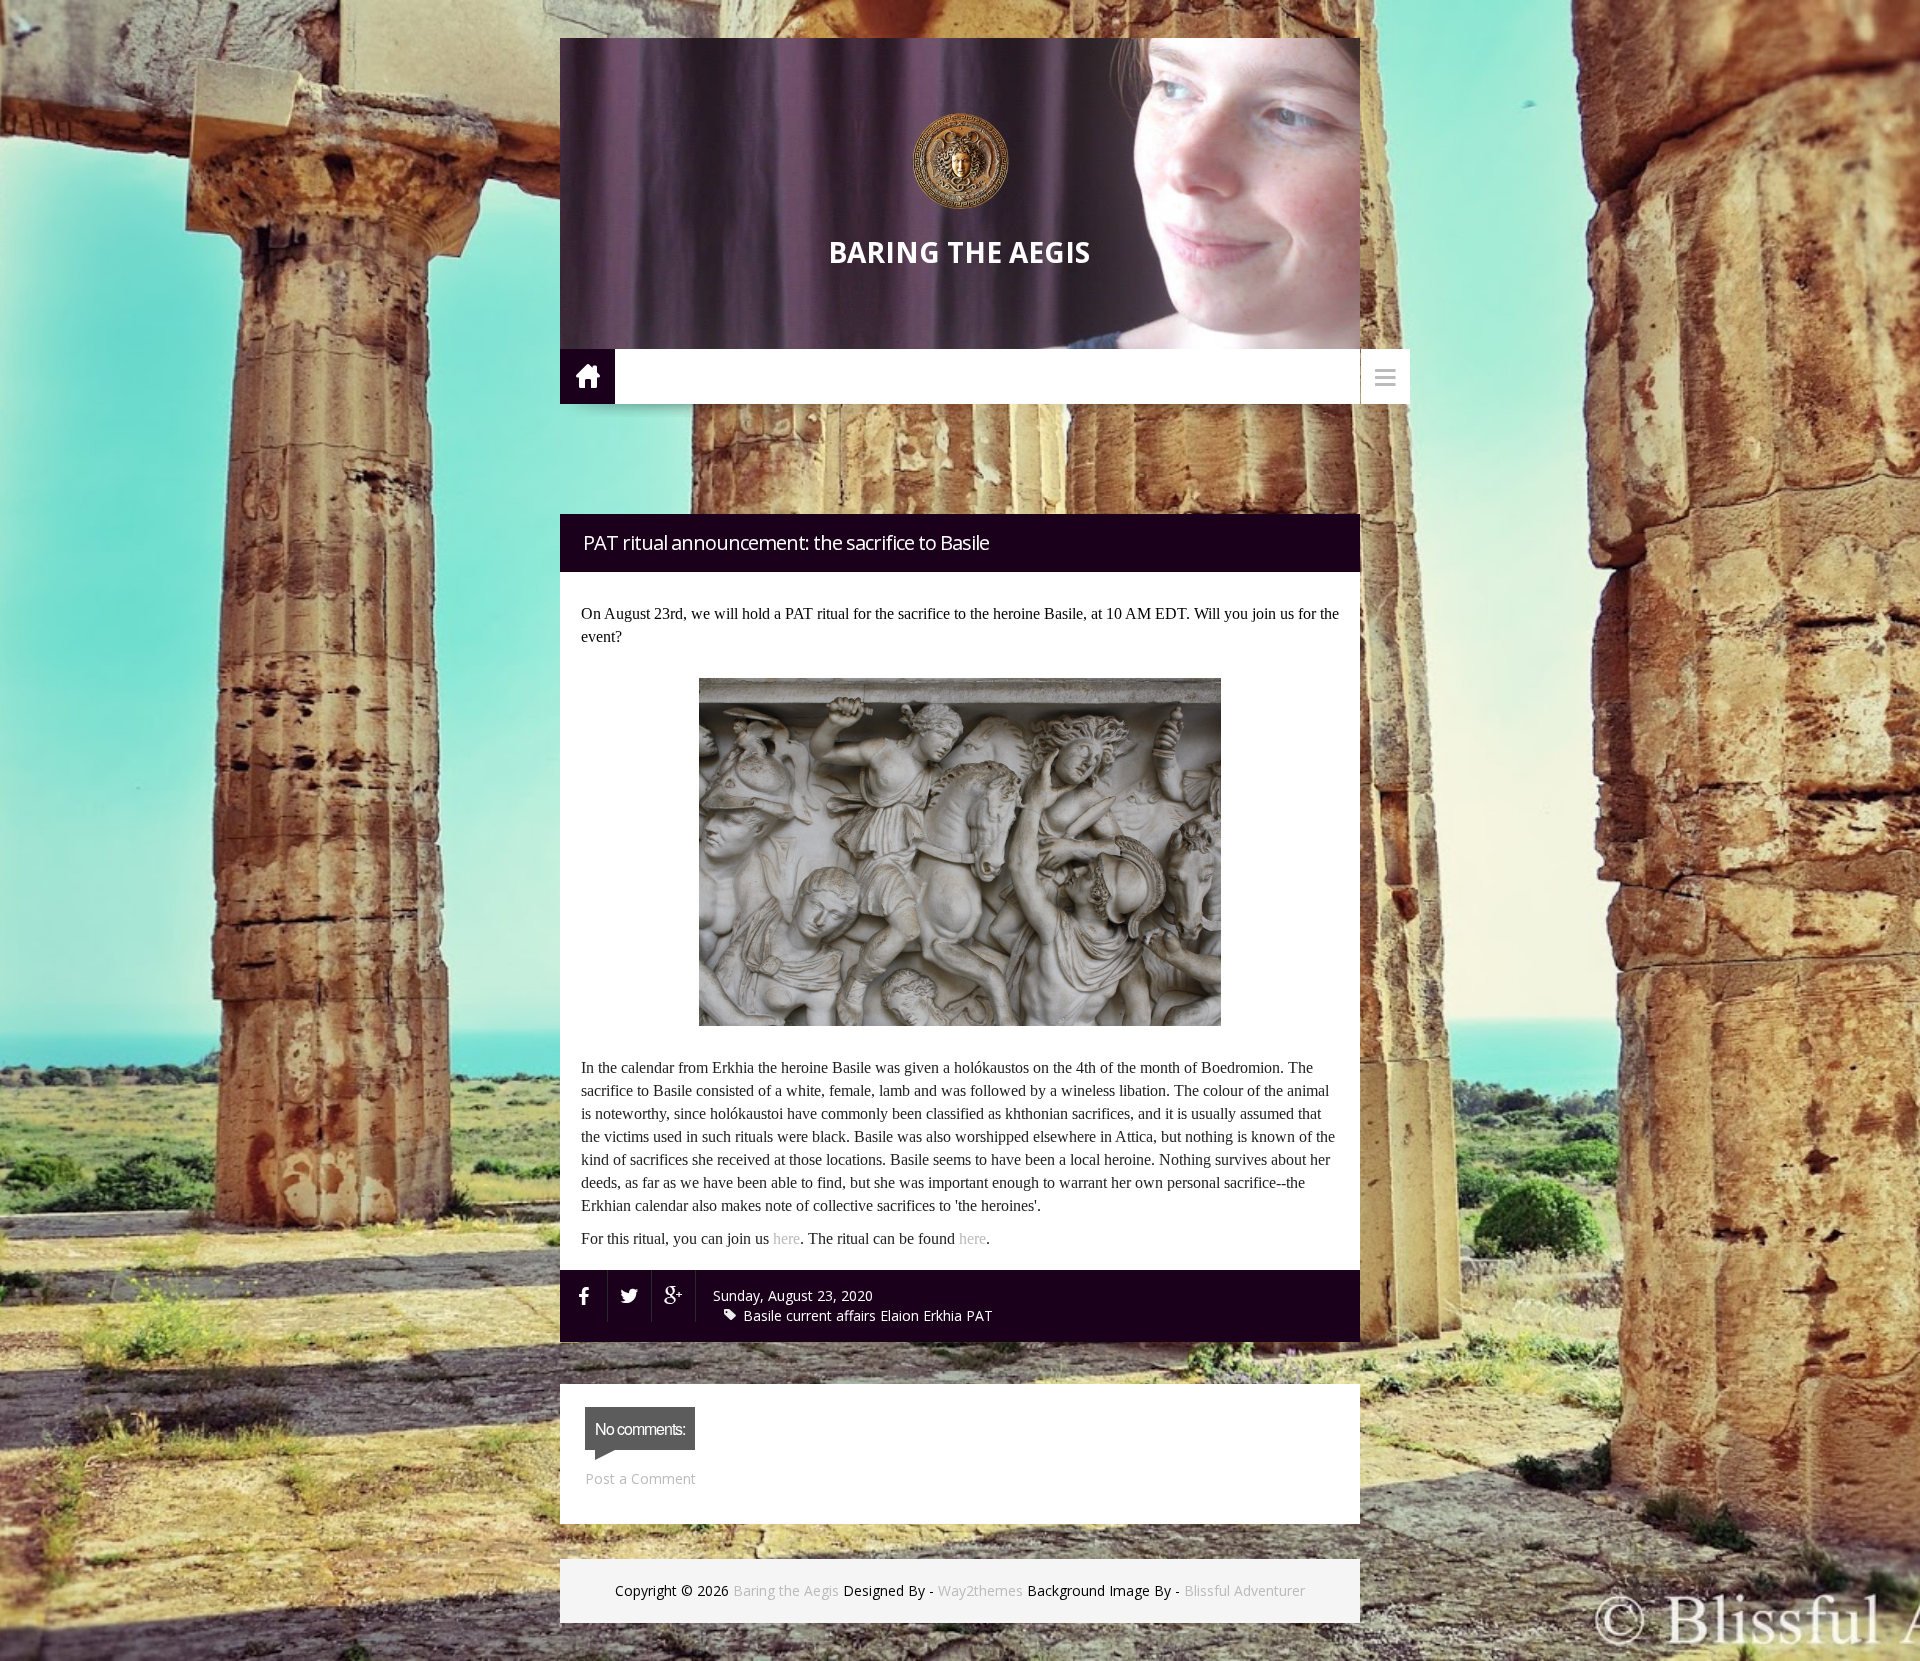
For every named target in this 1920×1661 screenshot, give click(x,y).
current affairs (833, 1315)
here (786, 1238)
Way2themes (980, 1590)
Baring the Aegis (959, 252)
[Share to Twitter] (630, 1296)
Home (587, 375)
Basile (764, 1315)
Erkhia (944, 1315)
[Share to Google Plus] (674, 1296)
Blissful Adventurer (1244, 1590)
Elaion (901, 1315)
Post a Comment (640, 1478)
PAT (979, 1315)
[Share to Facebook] (584, 1296)
